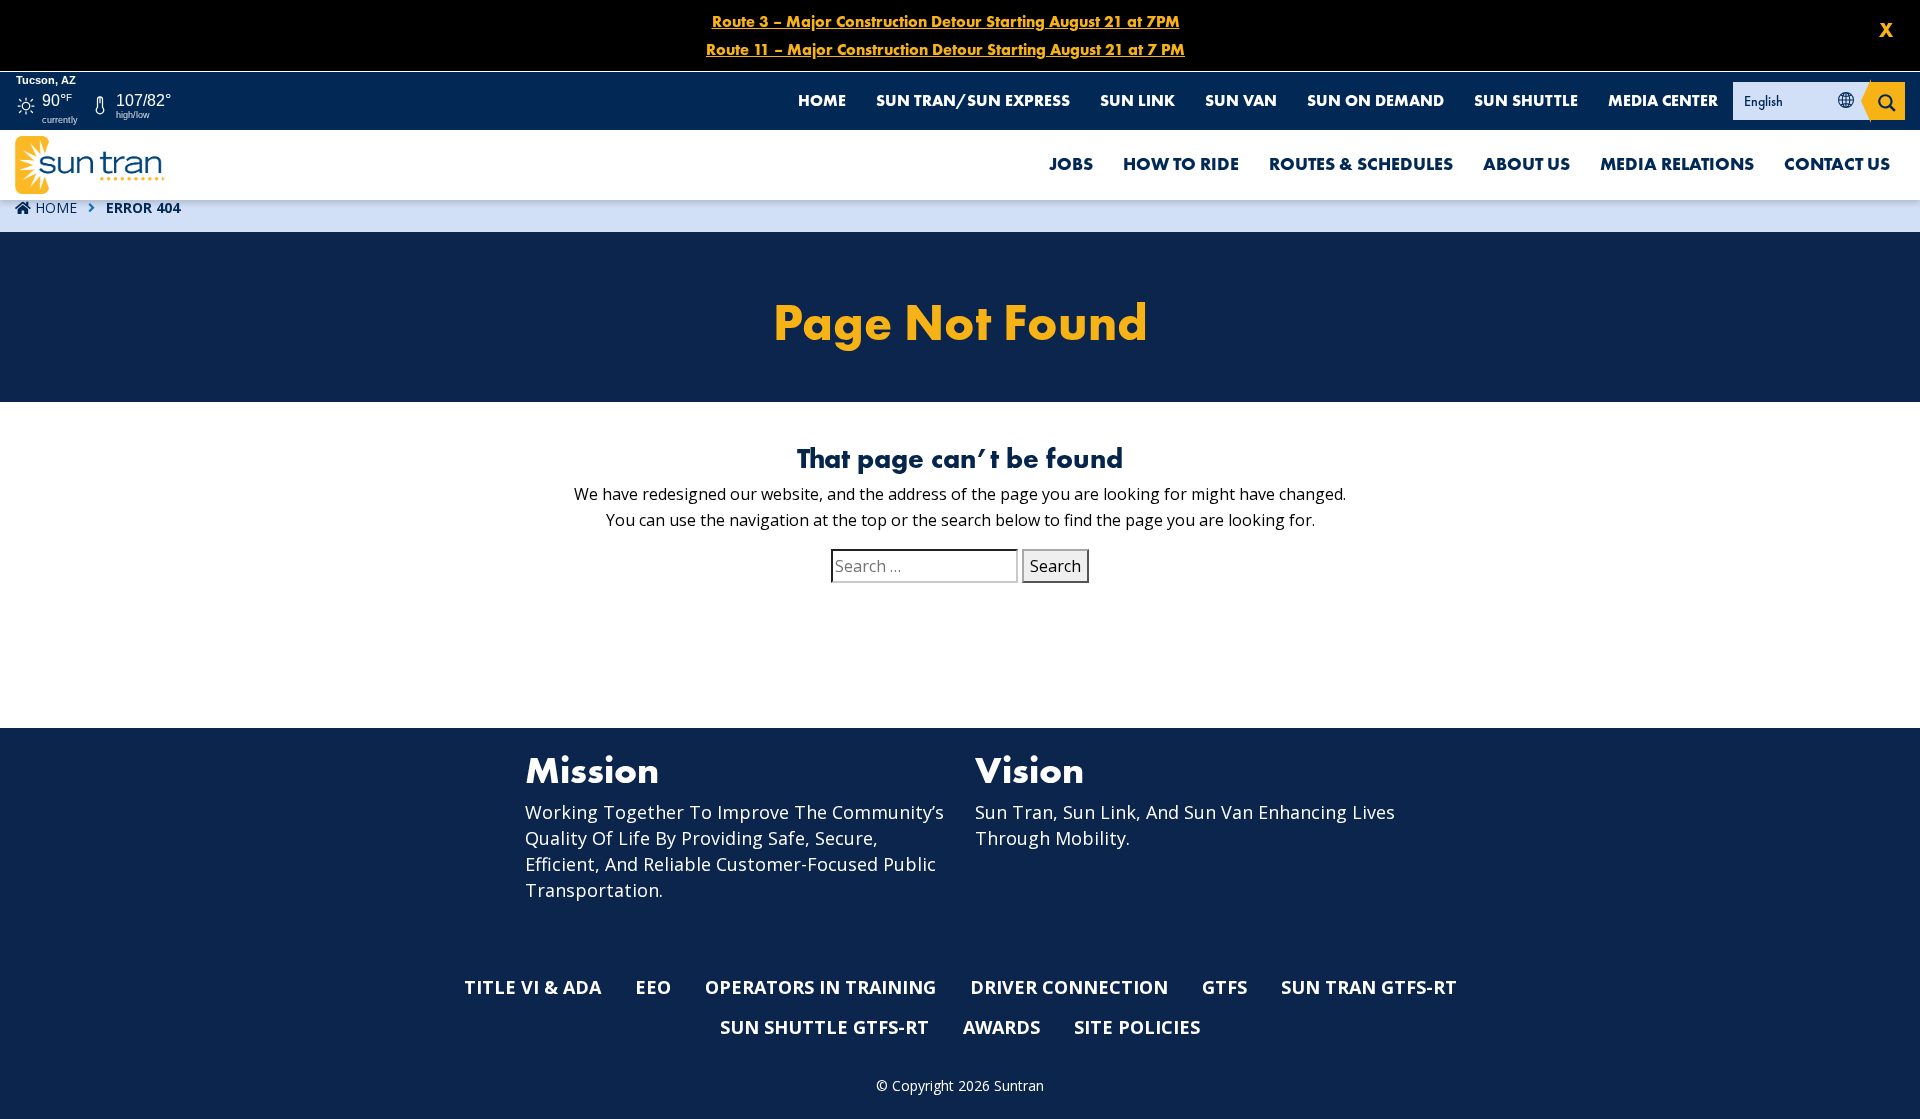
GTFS (1224, 987)
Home (822, 100)
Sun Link (1137, 100)
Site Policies (1137, 1027)
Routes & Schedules (1361, 163)
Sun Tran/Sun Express (973, 100)
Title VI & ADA (532, 987)
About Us (1526, 163)
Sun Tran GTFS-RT (1369, 987)
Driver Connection (1069, 987)
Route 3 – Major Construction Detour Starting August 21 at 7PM (946, 21)
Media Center (1663, 100)
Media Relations (1677, 163)
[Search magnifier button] (1887, 101)
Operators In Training (820, 987)
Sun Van (1241, 100)
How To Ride (1181, 163)
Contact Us (1837, 163)
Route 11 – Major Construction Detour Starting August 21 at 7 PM (945, 49)
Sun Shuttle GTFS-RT (824, 1027)
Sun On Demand (1375, 100)
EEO (653, 987)
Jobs (1071, 163)
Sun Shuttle (1526, 100)
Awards (1001, 1027)
